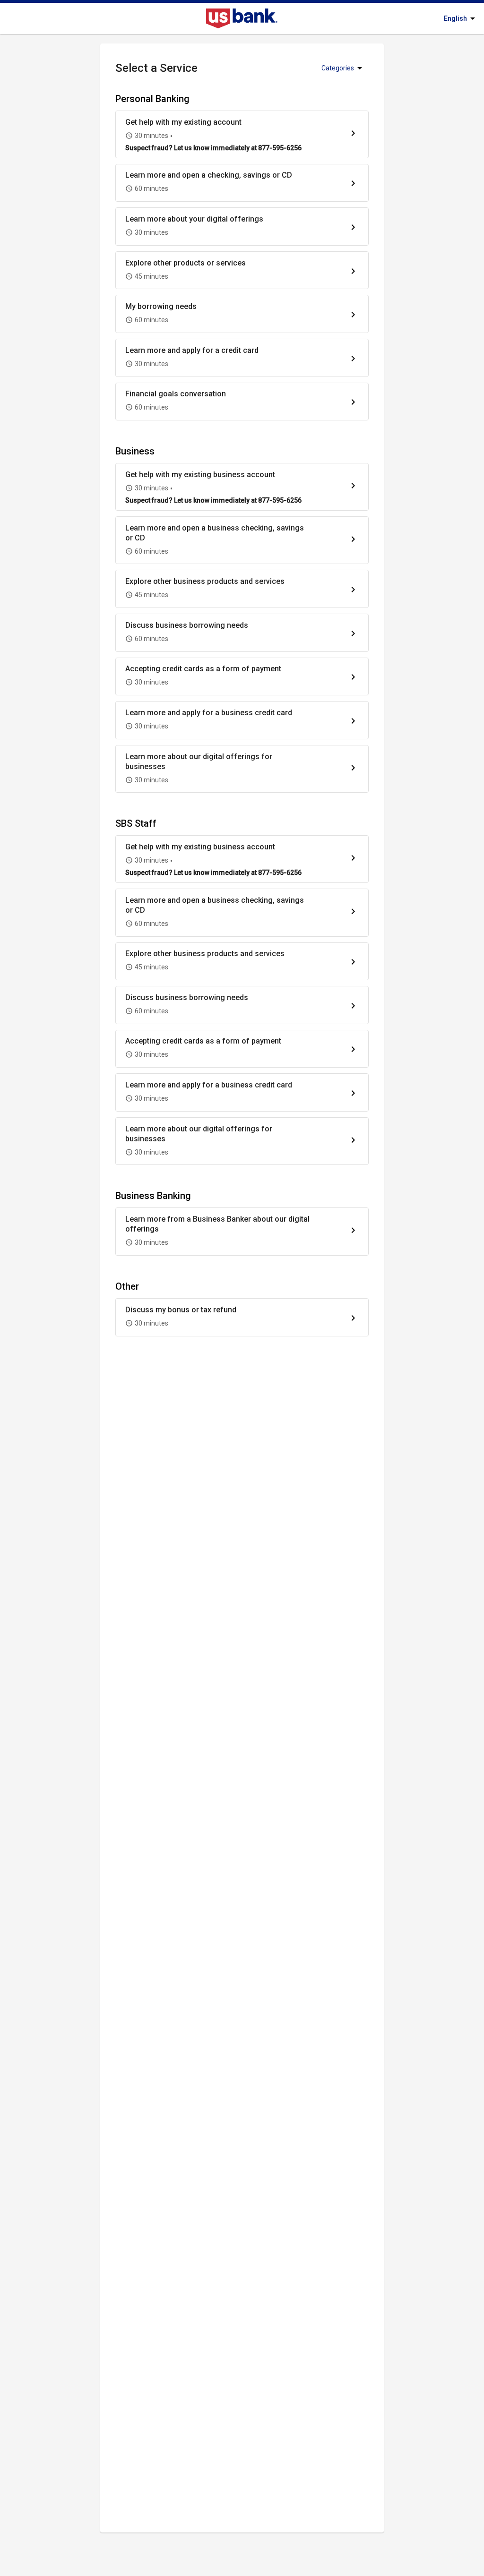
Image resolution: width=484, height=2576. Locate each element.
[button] (242, 134)
